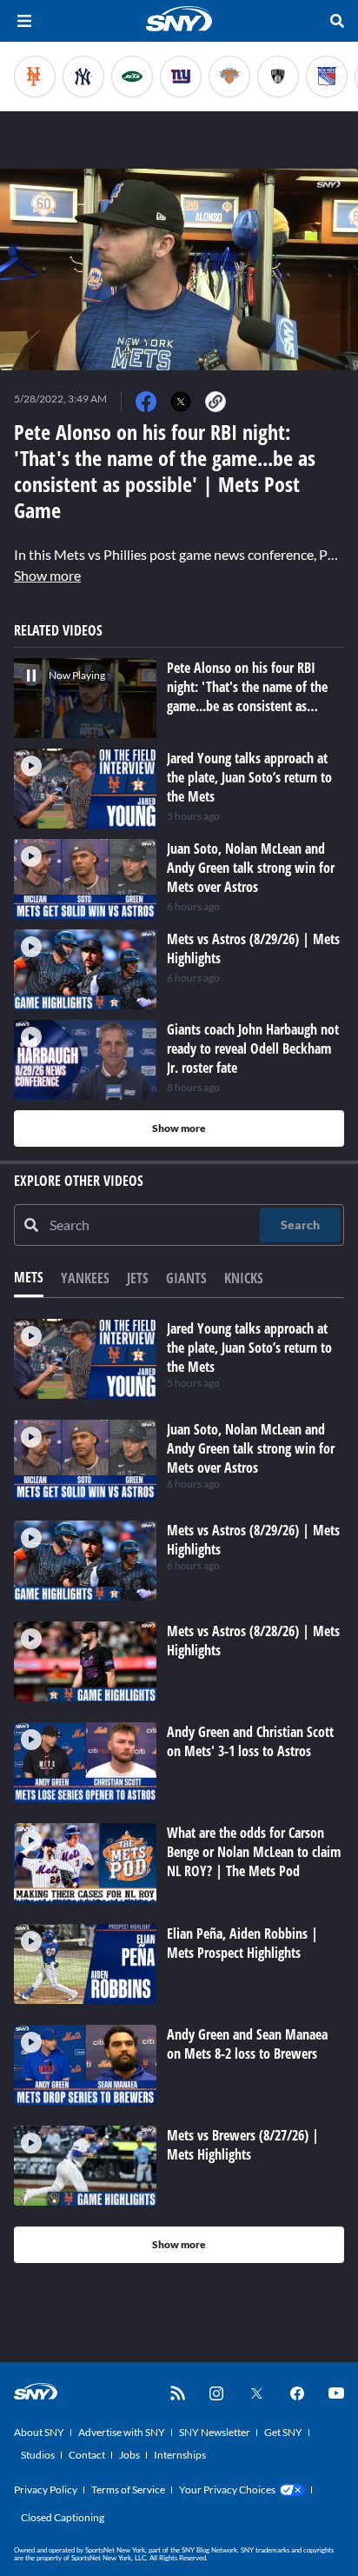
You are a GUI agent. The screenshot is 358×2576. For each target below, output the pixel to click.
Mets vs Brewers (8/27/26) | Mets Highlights (243, 2145)
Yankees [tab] (85, 1278)
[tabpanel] (179, 1791)
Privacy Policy (46, 2489)
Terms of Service (128, 2489)
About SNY (39, 2432)
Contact (87, 2455)
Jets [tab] (138, 1278)
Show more (47, 575)
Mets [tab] (29, 1277)
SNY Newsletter (215, 2432)
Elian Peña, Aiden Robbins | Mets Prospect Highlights (242, 1943)
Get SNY (283, 2432)
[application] (179, 270)
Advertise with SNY (122, 2432)
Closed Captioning (63, 2517)
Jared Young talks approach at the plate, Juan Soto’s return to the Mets (249, 1348)
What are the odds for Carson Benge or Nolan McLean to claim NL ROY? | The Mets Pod (254, 1852)
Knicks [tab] (244, 1278)
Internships (180, 2455)
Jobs (129, 2455)
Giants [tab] (186, 1278)
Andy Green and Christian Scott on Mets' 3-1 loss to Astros (250, 1741)
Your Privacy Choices (227, 2489)
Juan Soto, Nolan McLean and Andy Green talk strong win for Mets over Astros (251, 1448)
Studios (38, 2455)
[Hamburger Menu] (24, 21)
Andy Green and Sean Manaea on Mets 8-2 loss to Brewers (247, 2044)
